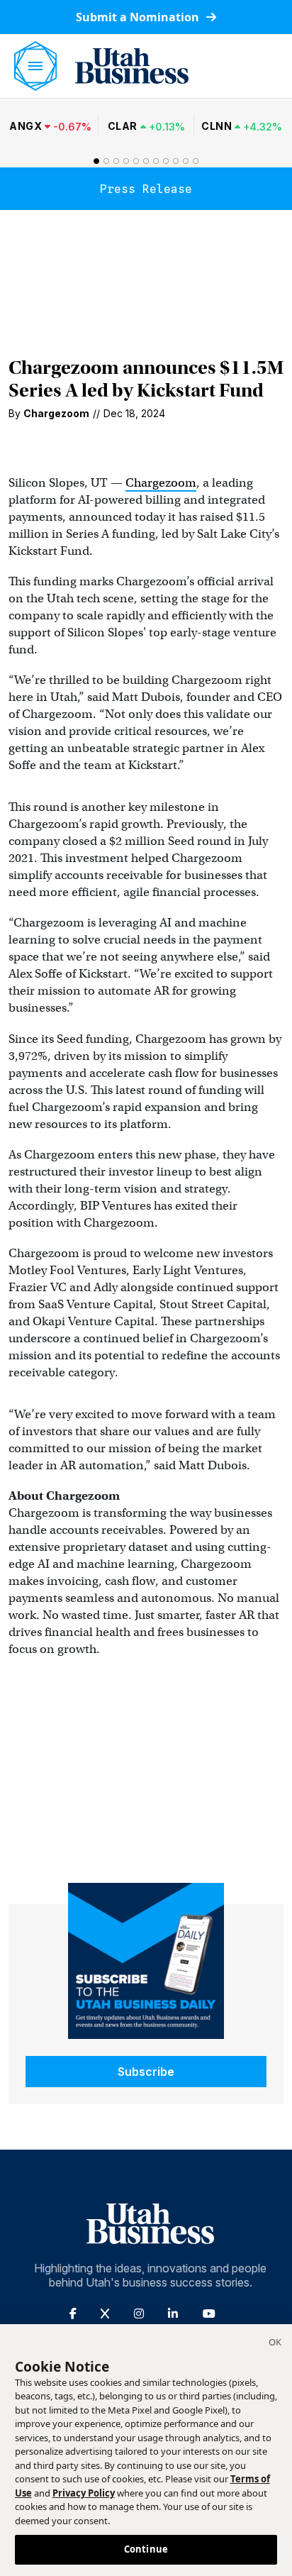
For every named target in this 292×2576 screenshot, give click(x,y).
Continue (146, 2549)
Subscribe (146, 2072)
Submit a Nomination (139, 17)
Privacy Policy (84, 2493)
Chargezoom (161, 483)
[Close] (275, 2344)
